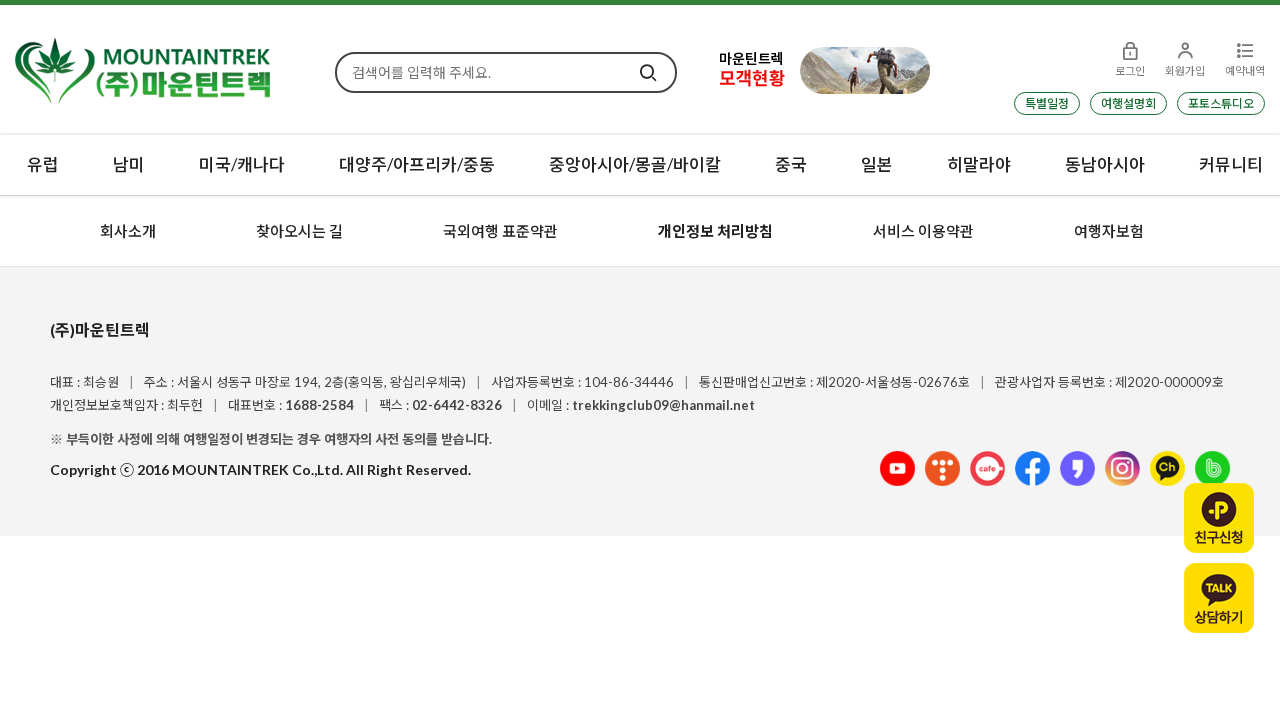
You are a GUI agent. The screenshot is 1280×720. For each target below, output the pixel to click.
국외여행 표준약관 (500, 231)
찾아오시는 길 (299, 231)
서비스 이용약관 (923, 231)
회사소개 (128, 231)
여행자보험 (1109, 231)
